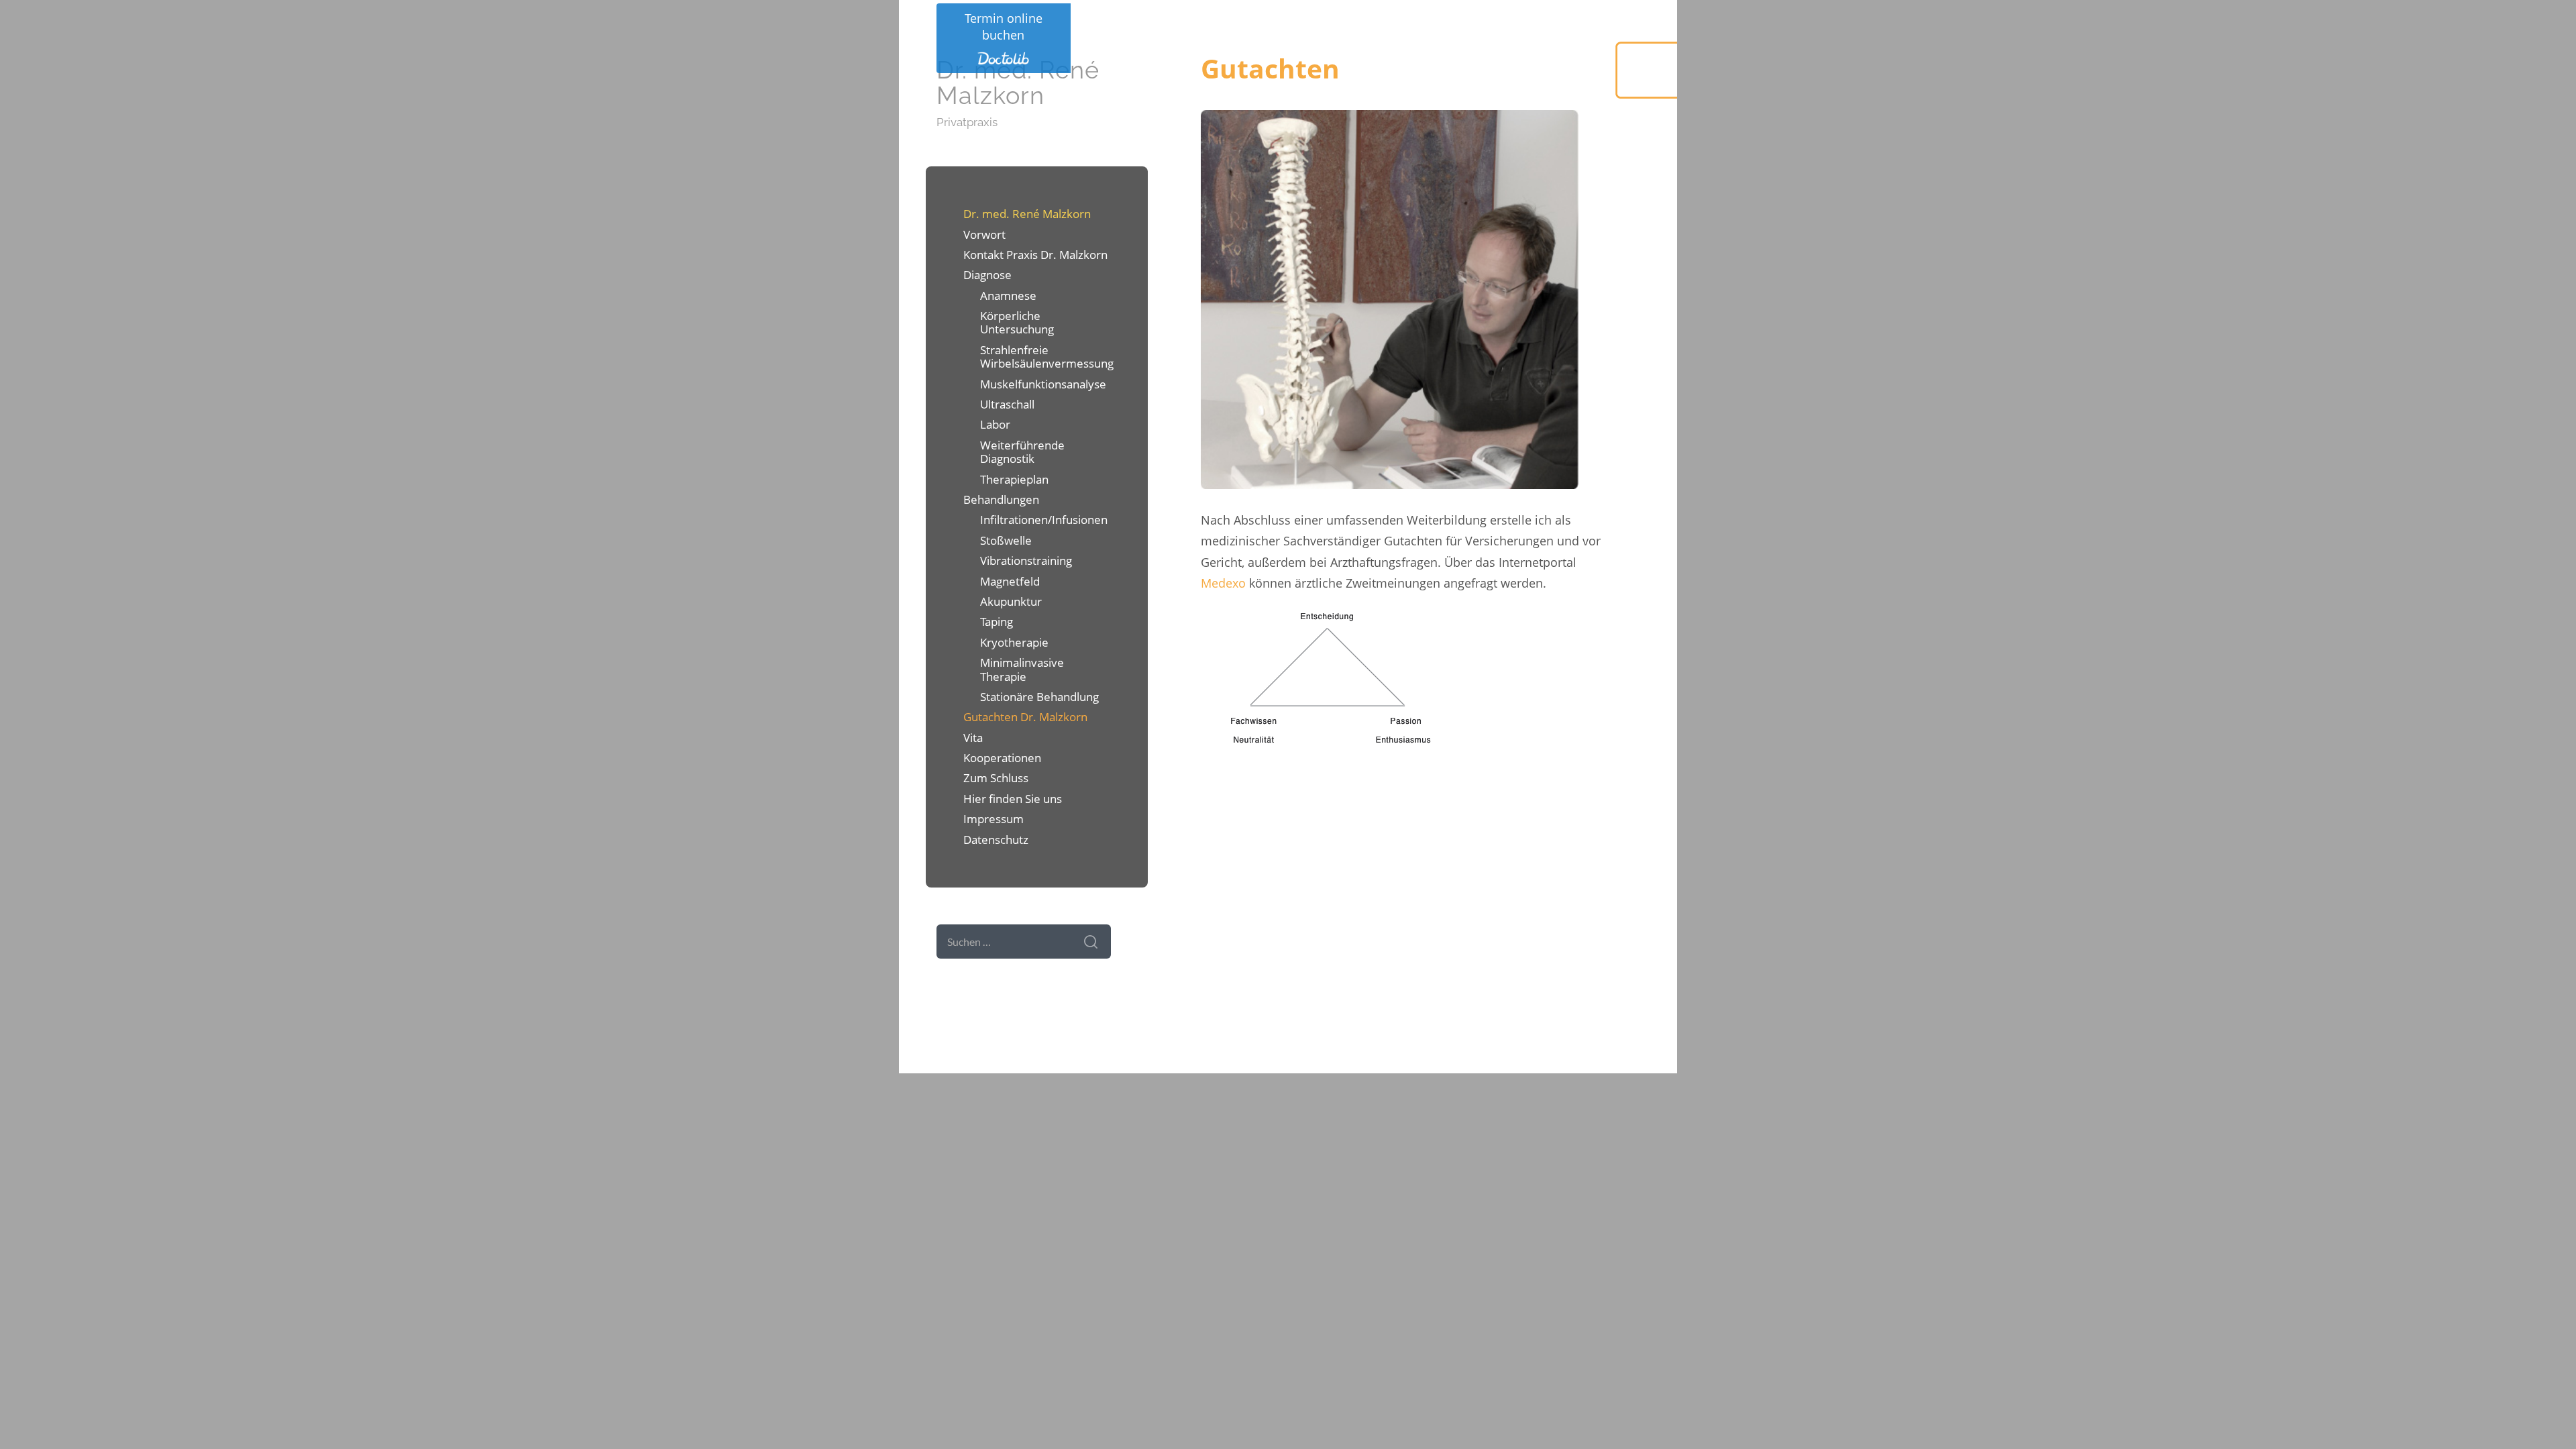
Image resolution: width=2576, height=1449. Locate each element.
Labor (995, 424)
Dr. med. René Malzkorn (1018, 83)
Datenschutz (996, 840)
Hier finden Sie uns (1013, 799)
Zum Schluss (996, 778)
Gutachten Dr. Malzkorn (1025, 717)
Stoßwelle (1006, 540)
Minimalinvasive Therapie (1022, 669)
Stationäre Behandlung (1039, 697)
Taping (997, 622)
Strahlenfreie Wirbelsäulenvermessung (1045, 357)
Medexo (1223, 583)
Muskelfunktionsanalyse (1043, 384)
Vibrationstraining (1026, 560)
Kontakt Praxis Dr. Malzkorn (1035, 255)
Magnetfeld (1010, 581)
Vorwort (984, 234)
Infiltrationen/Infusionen (1044, 520)
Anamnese (1008, 296)
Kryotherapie (1014, 642)
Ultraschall (1007, 404)
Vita (973, 738)
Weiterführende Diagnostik (1022, 452)
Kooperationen (1002, 758)
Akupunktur (1011, 601)
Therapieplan (1014, 479)
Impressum (994, 819)
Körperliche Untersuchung (1017, 322)
